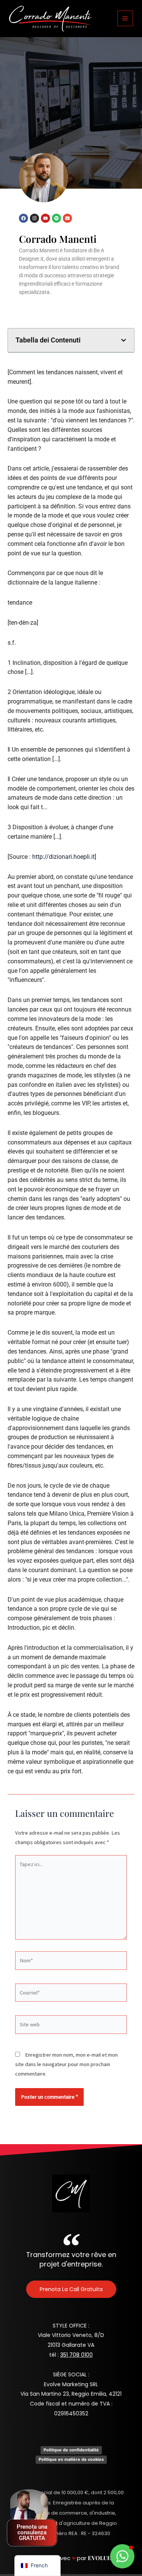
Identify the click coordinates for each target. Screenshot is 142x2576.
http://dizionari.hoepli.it (63, 857)
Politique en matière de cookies (71, 2459)
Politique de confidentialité (71, 2450)
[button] (124, 340)
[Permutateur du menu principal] (125, 18)
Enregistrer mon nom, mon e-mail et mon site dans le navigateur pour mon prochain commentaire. (66, 2064)
